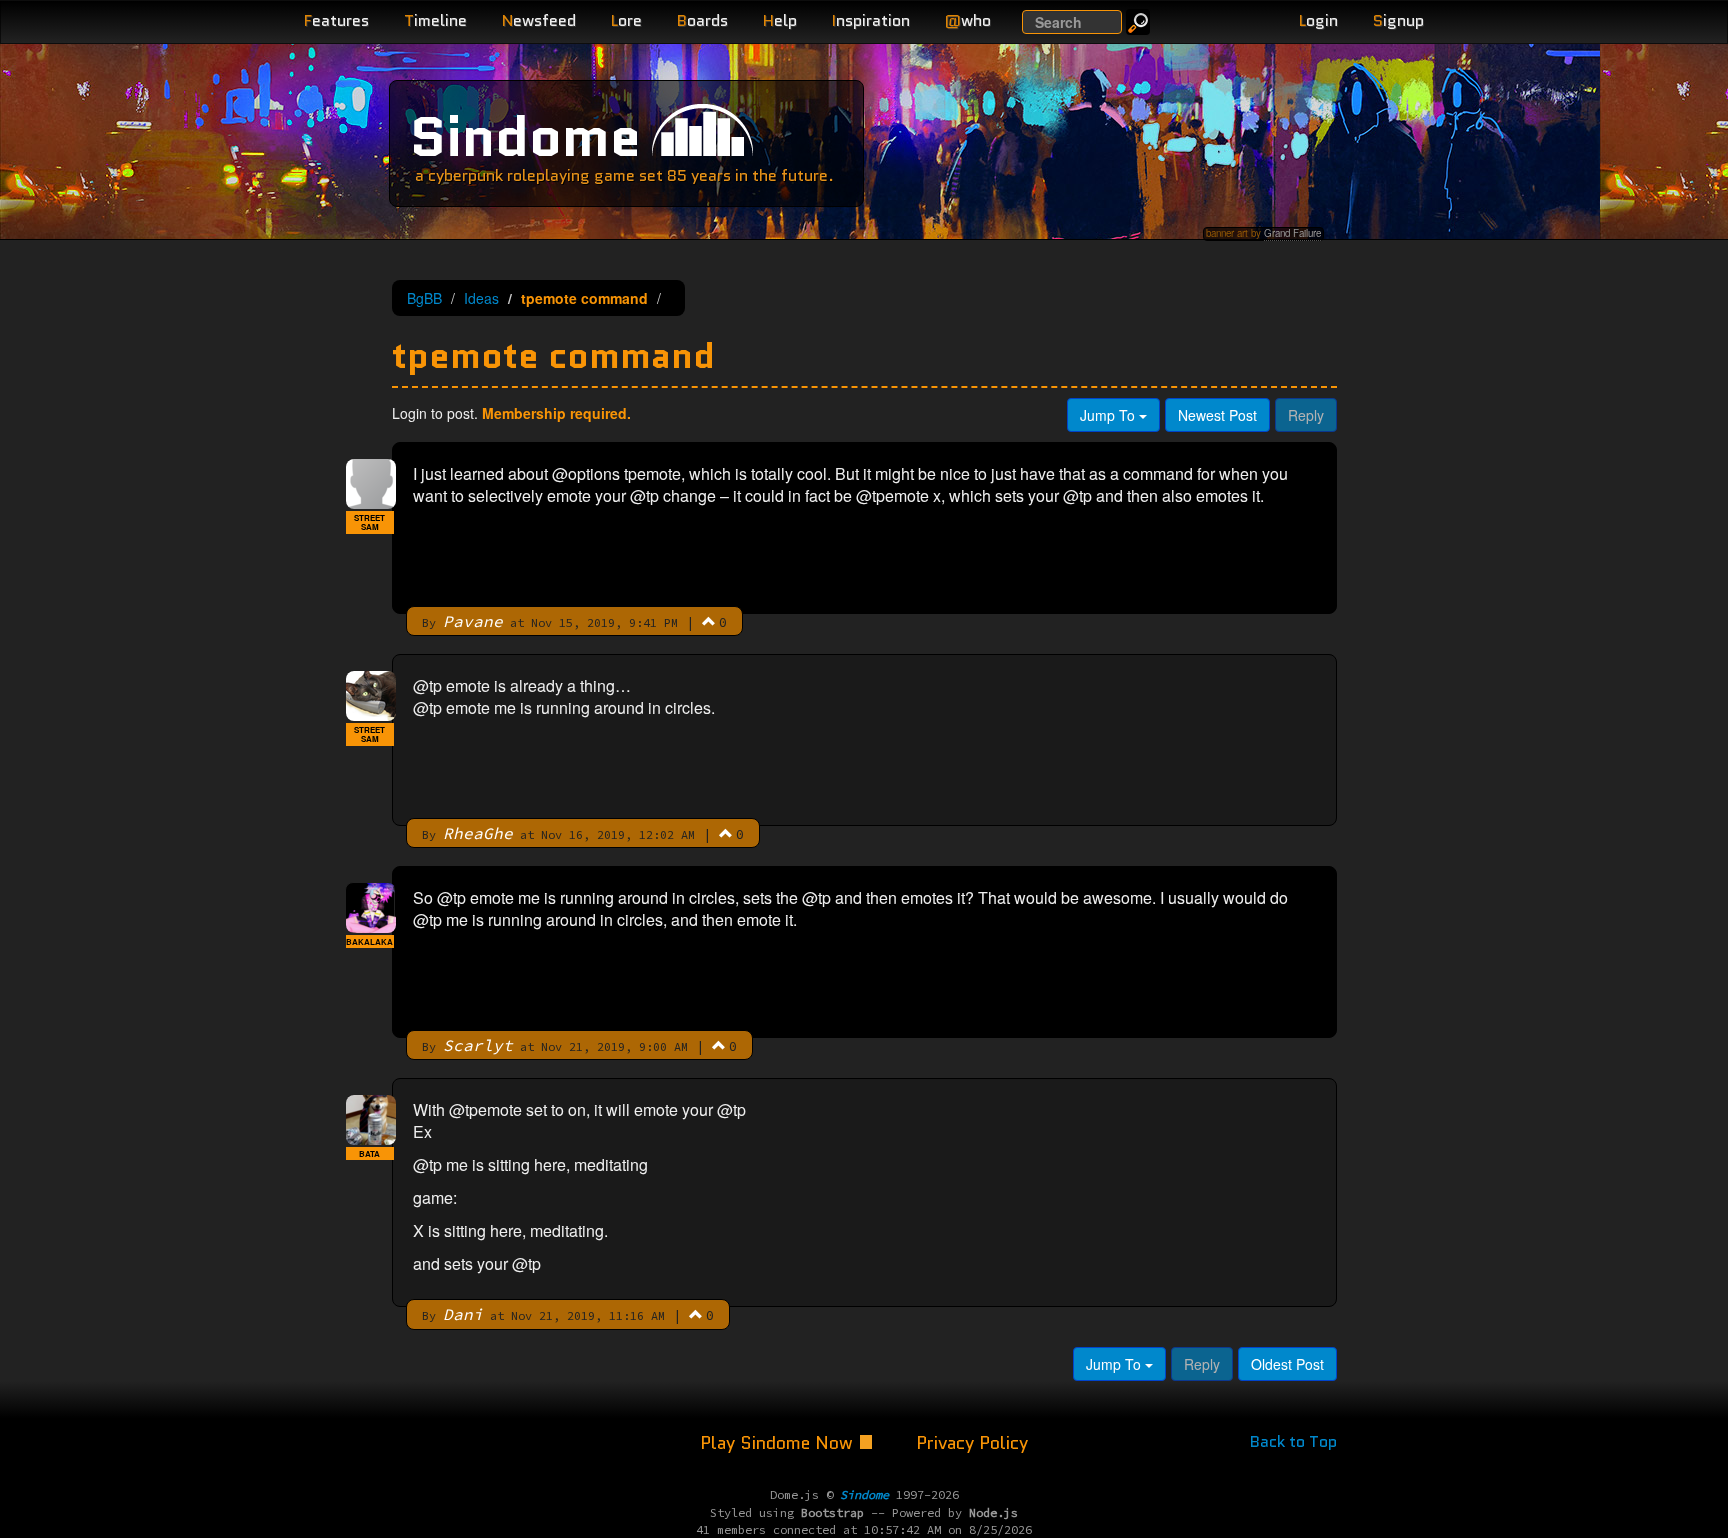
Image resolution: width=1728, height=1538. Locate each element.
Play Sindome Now (779, 1443)
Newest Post (1217, 415)
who (968, 20)
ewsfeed (539, 20)
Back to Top (1293, 1441)
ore (626, 20)
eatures (336, 20)
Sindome (525, 136)
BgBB (424, 298)
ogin (1318, 20)
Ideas (481, 298)
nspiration (871, 20)
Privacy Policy (972, 1443)
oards (702, 20)
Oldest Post (1287, 1364)
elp (780, 20)
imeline (435, 20)
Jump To (1109, 415)
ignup (1398, 20)
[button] (709, 621)
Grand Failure (1292, 233)
